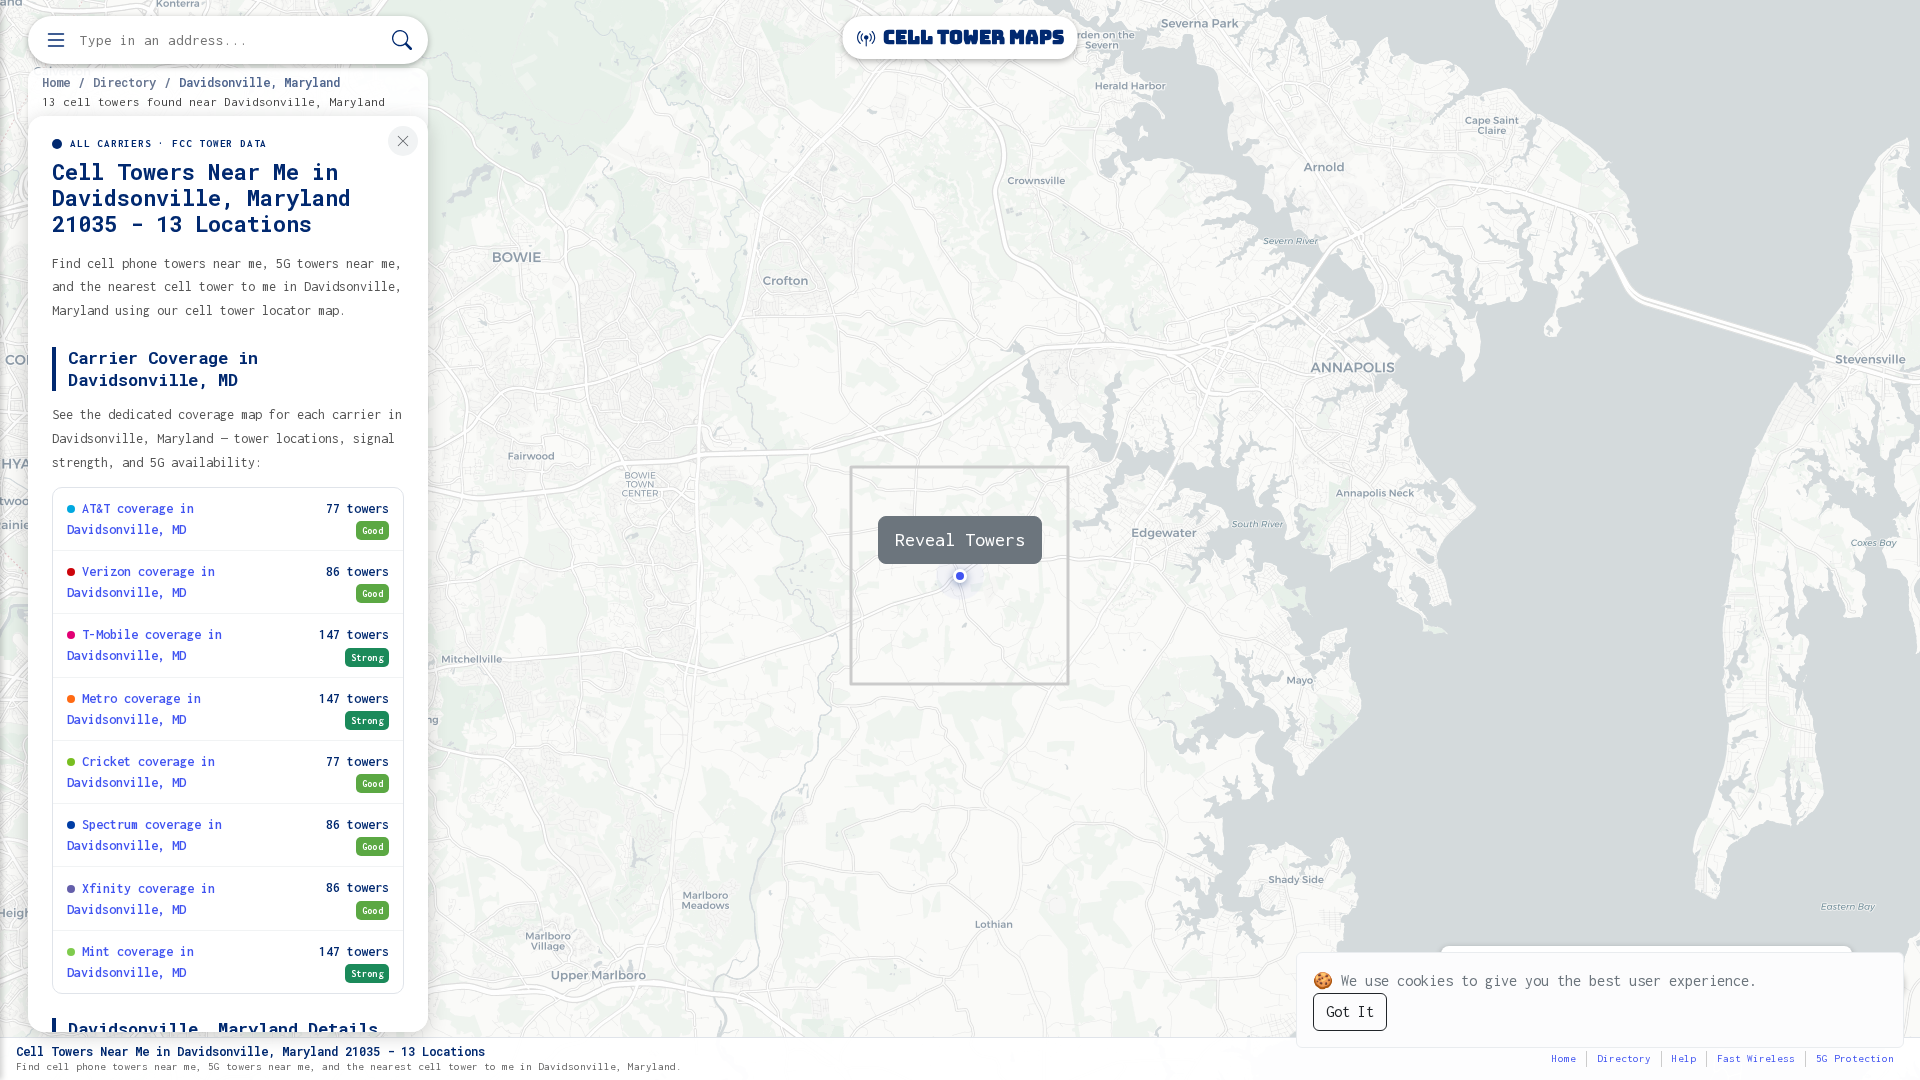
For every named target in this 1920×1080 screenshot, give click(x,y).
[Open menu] (56, 40)
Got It (1350, 1011)
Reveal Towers (960, 539)
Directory (124, 82)
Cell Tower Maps (971, 37)
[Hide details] (403, 141)
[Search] (402, 40)
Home (56, 82)
